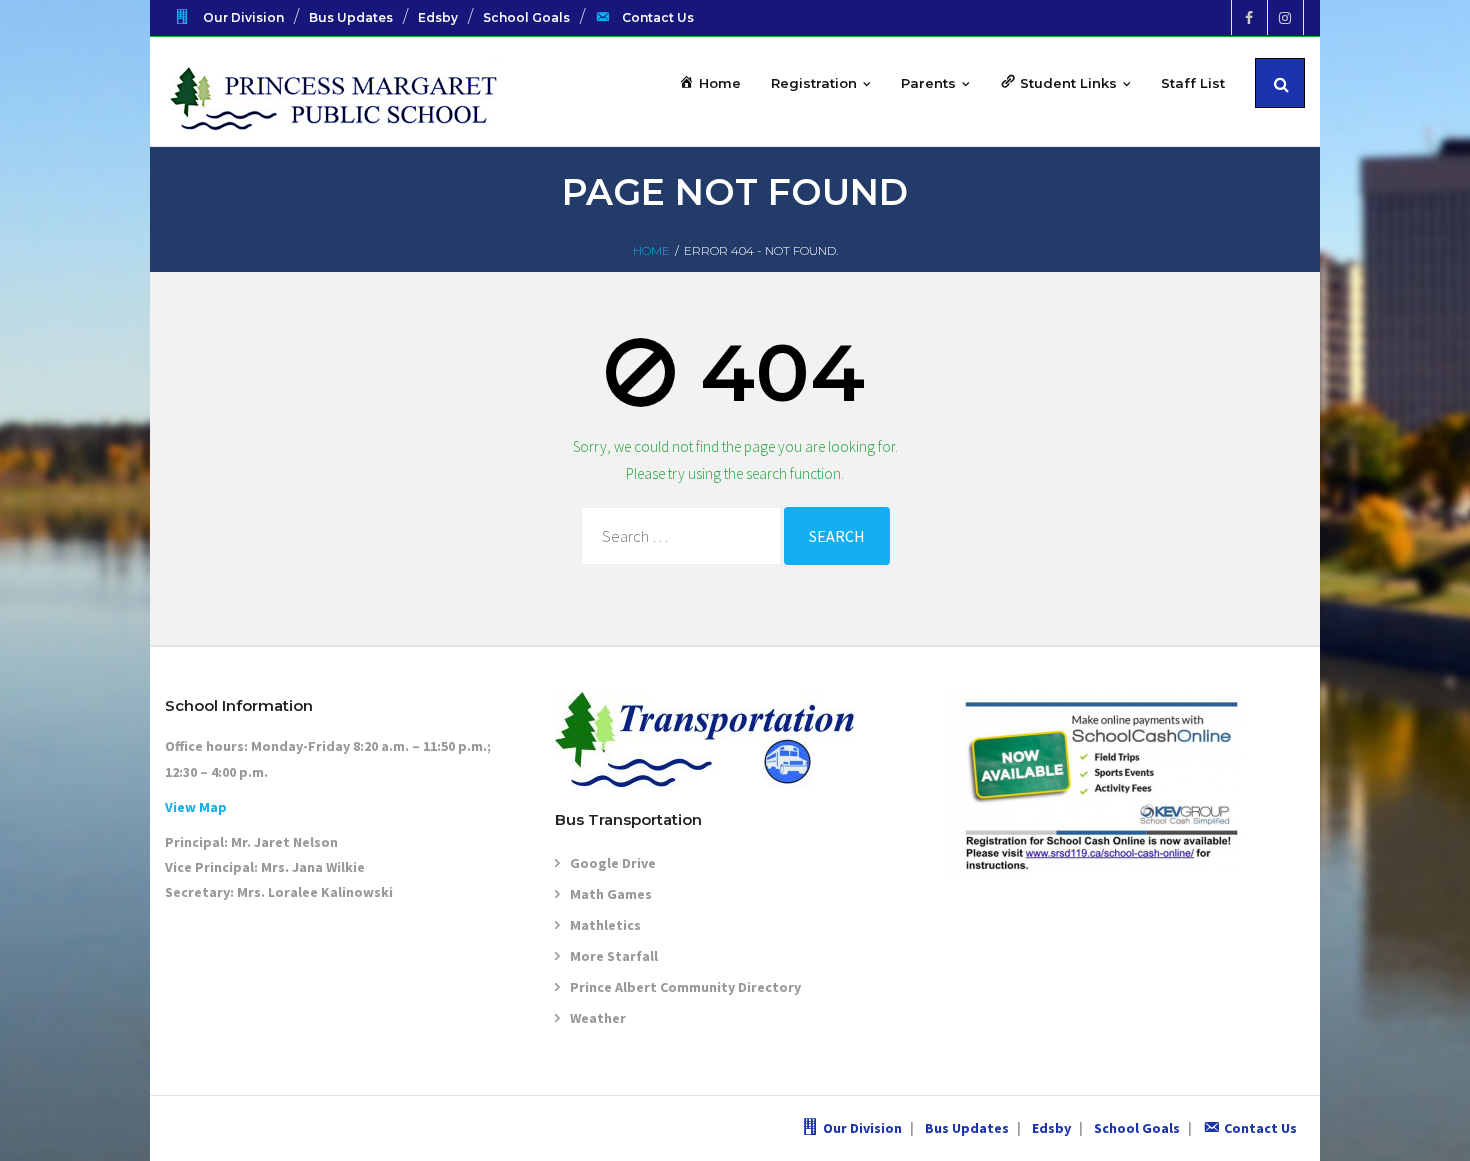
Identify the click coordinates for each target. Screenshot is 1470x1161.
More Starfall (614, 956)
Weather (598, 1018)
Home (651, 250)
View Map (196, 807)
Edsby (438, 17)
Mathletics (605, 925)
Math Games (611, 894)
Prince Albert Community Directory (685, 987)
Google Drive (613, 863)
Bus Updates (351, 17)
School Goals (526, 17)
